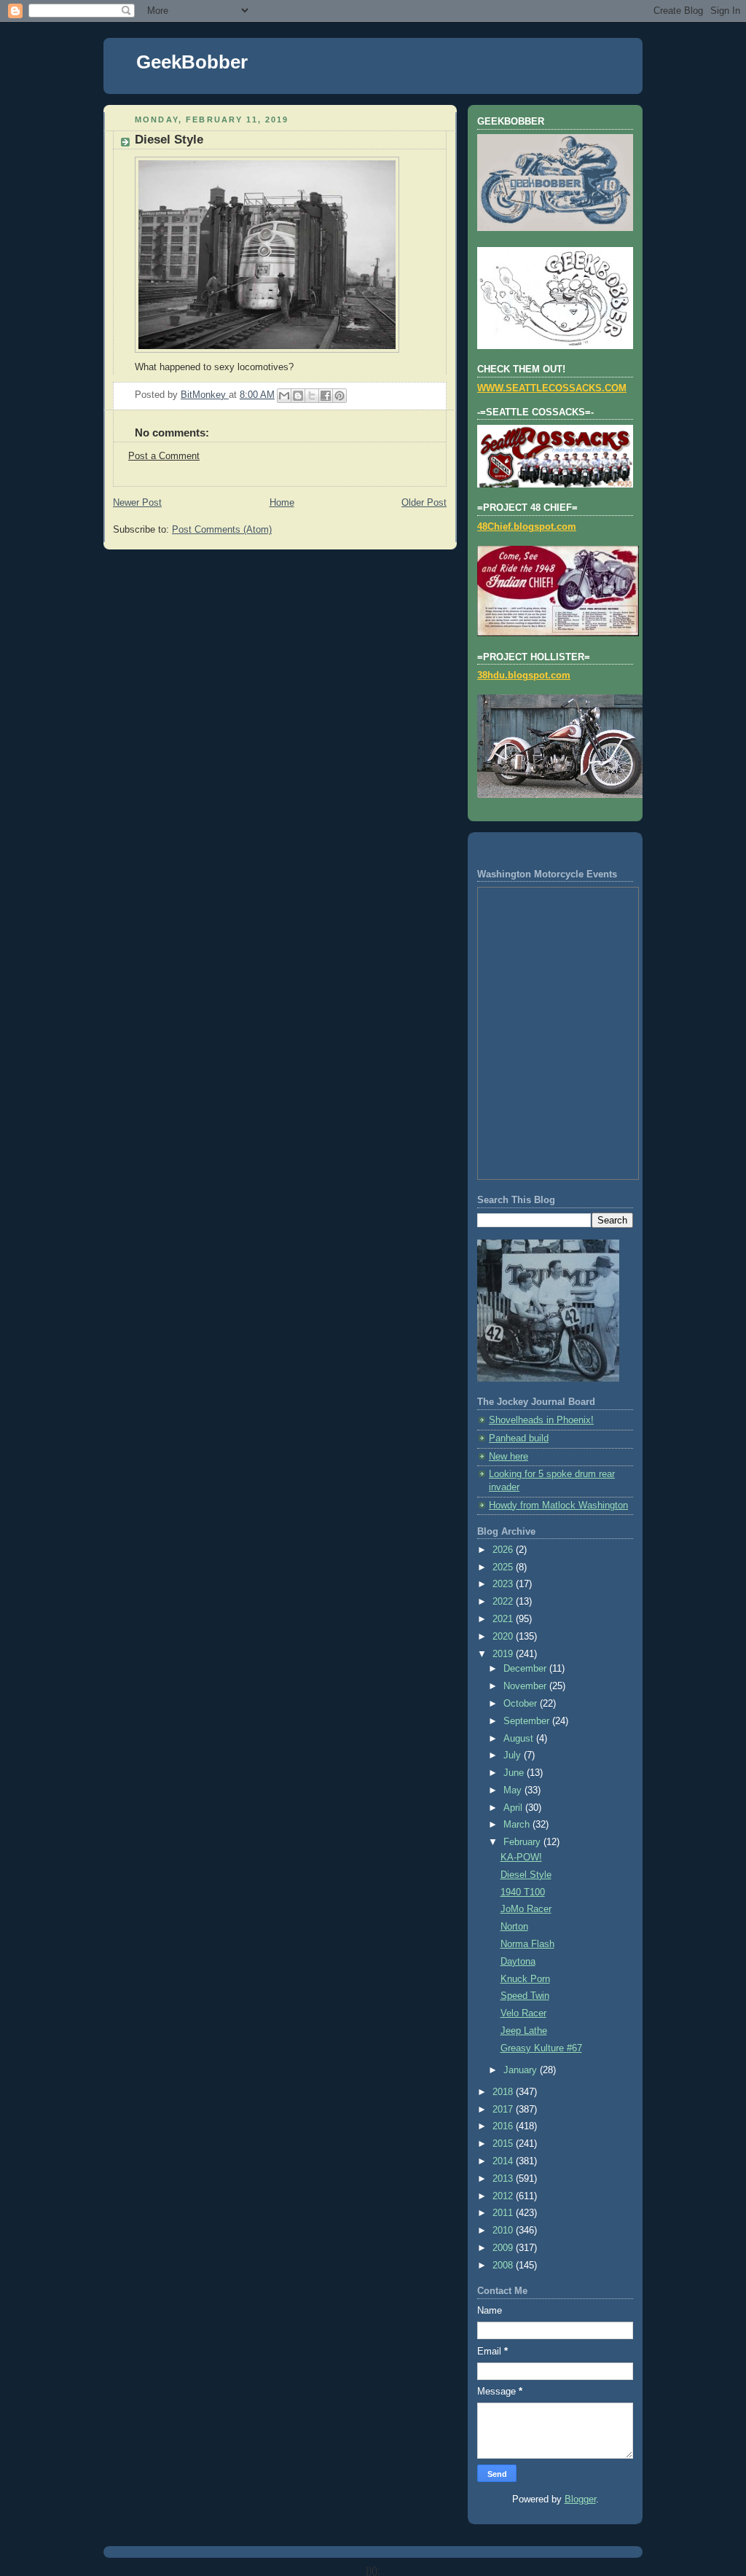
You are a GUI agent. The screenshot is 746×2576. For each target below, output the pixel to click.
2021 (504, 1619)
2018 (504, 2092)
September (528, 1721)
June (515, 1773)
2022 (504, 1602)
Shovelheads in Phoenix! (541, 1420)
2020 (504, 1637)
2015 (504, 2144)
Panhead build (519, 1438)
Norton (514, 1927)
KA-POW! (521, 1857)
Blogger (580, 2499)
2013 (504, 2179)
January (522, 2070)
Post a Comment (164, 456)
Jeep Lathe (524, 2031)
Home (282, 503)
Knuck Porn (525, 1979)
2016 (504, 2126)
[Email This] (284, 396)
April (514, 1808)
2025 (504, 1567)
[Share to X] (312, 396)
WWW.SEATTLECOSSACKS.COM (552, 388)
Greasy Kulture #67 (541, 2048)
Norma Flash (527, 1944)
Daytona (518, 1962)
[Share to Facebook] (326, 396)
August (520, 1739)
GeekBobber (192, 62)
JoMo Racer (526, 1909)
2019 (504, 1654)
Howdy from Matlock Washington (558, 1506)
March (518, 1825)
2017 (504, 2110)
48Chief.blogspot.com (527, 527)
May (514, 1790)
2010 (504, 2231)
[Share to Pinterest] (339, 396)
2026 (504, 1550)
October (522, 1704)
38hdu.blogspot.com (524, 676)
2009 (504, 2248)
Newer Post (137, 503)
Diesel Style (526, 1875)
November (526, 1686)
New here (509, 1457)
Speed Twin (525, 1996)
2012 (504, 2196)
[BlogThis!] (298, 396)
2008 (504, 2266)
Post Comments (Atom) (222, 530)
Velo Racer (523, 2013)
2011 (504, 2213)
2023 (504, 1584)
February (523, 1842)
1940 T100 (523, 1892)
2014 (504, 2161)
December (526, 1669)
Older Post (424, 503)
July (514, 1755)
